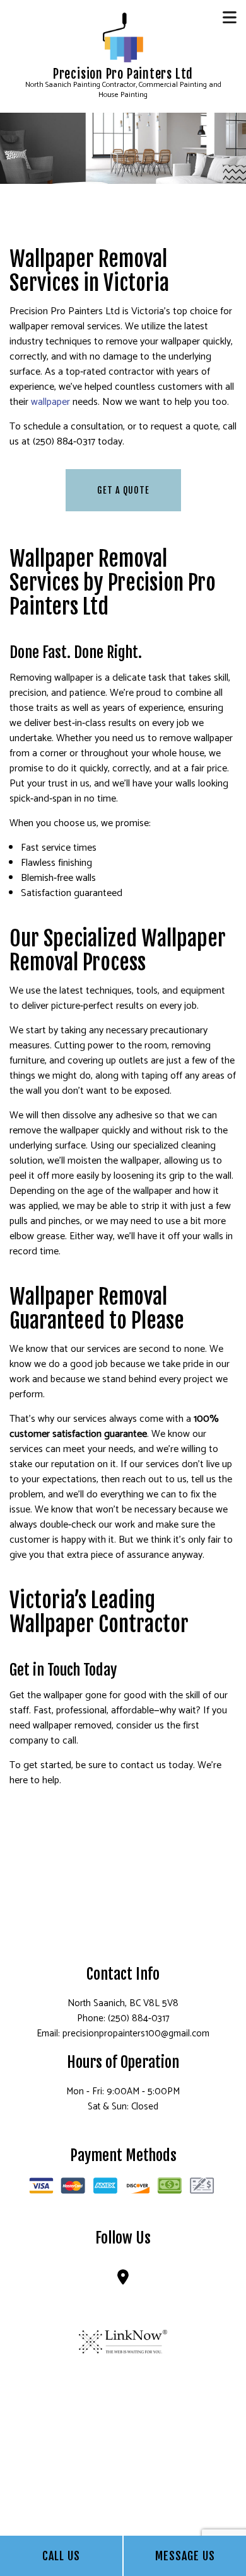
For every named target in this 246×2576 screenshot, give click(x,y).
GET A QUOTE (123, 490)
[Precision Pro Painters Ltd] (123, 37)
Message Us (185, 2556)
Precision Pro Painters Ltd (123, 74)
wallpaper (50, 402)
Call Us (61, 2556)
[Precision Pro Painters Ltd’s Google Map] (123, 2280)
